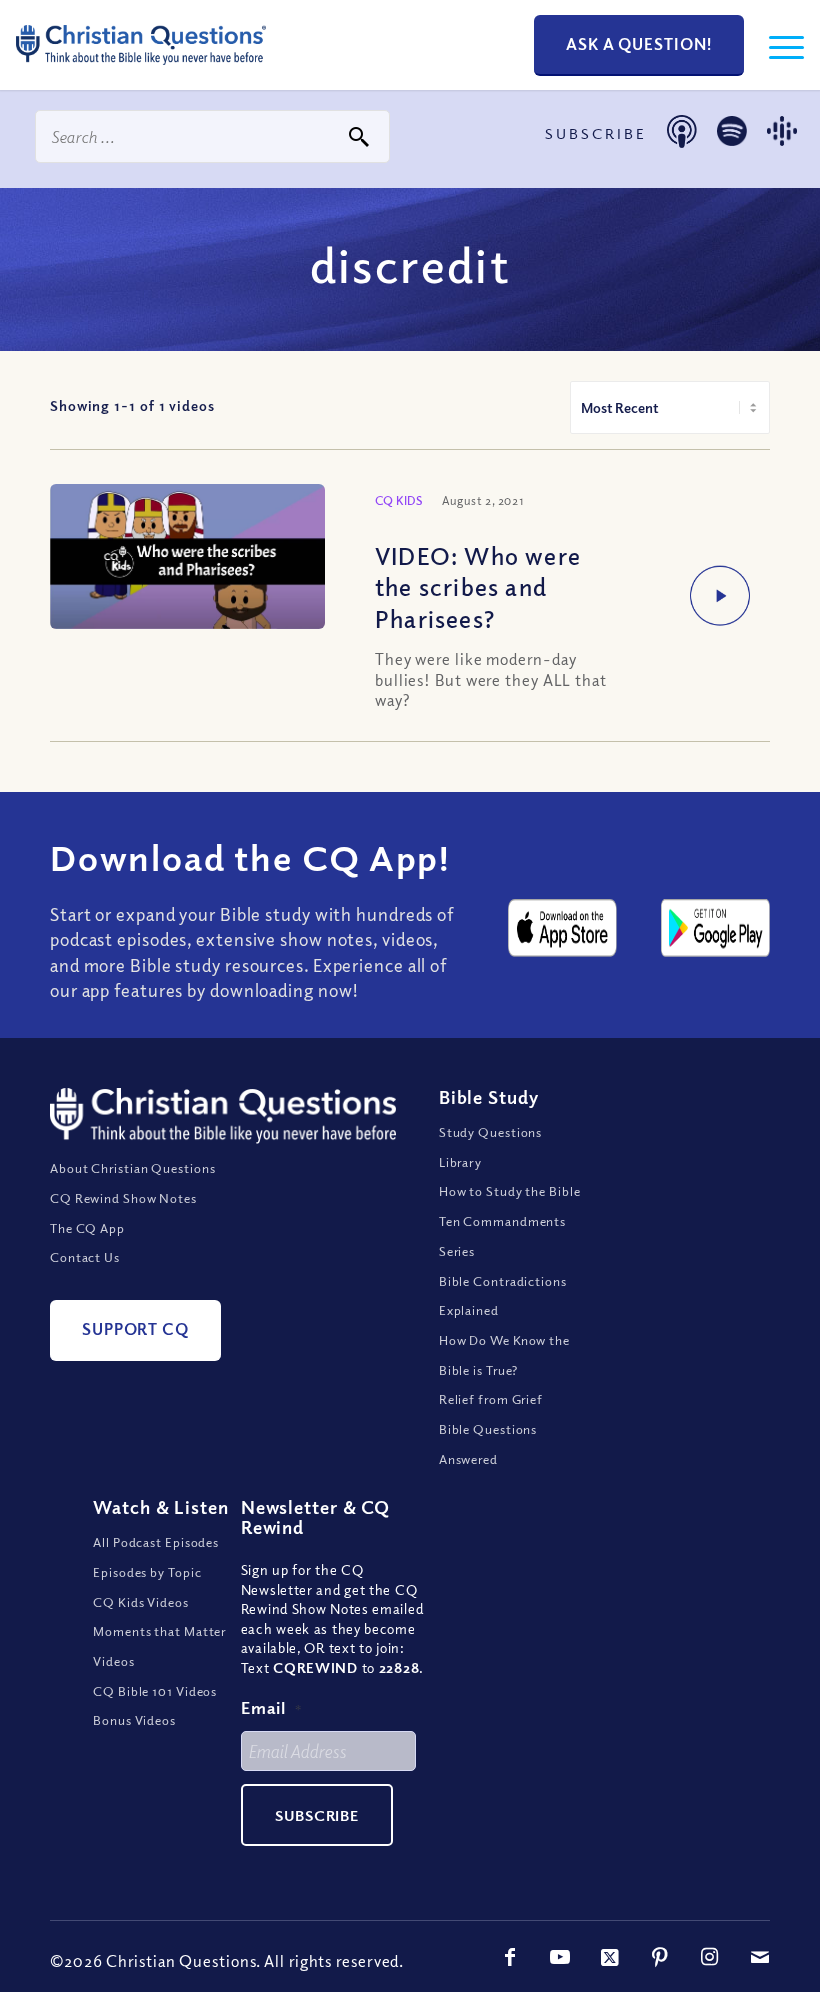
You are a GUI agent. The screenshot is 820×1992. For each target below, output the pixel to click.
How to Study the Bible (510, 1191)
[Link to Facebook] (510, 1957)
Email (272, 1707)
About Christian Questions (133, 1168)
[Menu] (776, 45)
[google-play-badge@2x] (715, 928)
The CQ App (87, 1228)
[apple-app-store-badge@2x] (562, 928)
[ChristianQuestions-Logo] (141, 70)
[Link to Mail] (760, 1957)
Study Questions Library (491, 1147)
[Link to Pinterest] (660, 1957)
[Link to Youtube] (560, 1957)
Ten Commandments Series (502, 1236)
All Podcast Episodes (156, 1542)
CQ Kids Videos (141, 1602)
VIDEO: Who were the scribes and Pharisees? (478, 586)
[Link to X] (610, 1957)
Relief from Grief (491, 1399)
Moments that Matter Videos (159, 1646)
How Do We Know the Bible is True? (504, 1355)
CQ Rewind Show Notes (123, 1198)
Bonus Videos (134, 1720)
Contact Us (85, 1257)
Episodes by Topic (147, 1572)
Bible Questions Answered (488, 1444)
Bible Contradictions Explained (503, 1296)
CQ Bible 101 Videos (155, 1691)
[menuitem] (776, 45)
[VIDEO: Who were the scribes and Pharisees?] (187, 556)
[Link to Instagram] (710, 1957)
